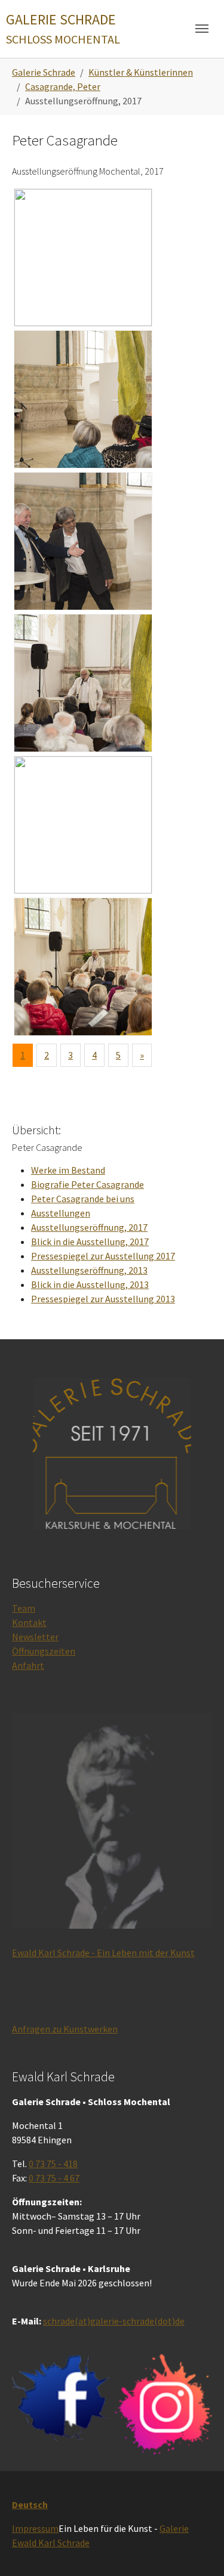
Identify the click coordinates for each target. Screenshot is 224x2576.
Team (24, 1608)
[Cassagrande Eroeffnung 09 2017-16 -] (83, 541)
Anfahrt (28, 1665)
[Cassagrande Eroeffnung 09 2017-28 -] (83, 967)
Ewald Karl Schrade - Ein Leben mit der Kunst (103, 1953)
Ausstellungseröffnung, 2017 (89, 1227)
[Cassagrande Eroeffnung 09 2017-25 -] (83, 825)
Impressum (35, 2528)
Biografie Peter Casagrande (88, 1184)
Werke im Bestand (68, 1170)
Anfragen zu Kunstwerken (65, 2029)
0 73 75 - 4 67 (54, 2178)
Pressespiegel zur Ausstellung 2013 (103, 1299)
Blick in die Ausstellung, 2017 (90, 1242)
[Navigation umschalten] (202, 29)
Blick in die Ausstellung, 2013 (90, 1284)
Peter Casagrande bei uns (83, 1199)
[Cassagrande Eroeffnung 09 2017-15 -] (83, 399)
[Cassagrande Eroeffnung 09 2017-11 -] (83, 257)
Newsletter (35, 1637)
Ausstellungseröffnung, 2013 (89, 1270)
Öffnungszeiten (44, 1651)
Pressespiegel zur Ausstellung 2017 (103, 1256)
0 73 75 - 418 (53, 2164)
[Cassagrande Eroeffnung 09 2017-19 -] (83, 683)
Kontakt (29, 1622)
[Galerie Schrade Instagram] (164, 2404)
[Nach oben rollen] (198, 2550)
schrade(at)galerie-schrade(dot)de (114, 2321)
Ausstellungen (61, 1213)
